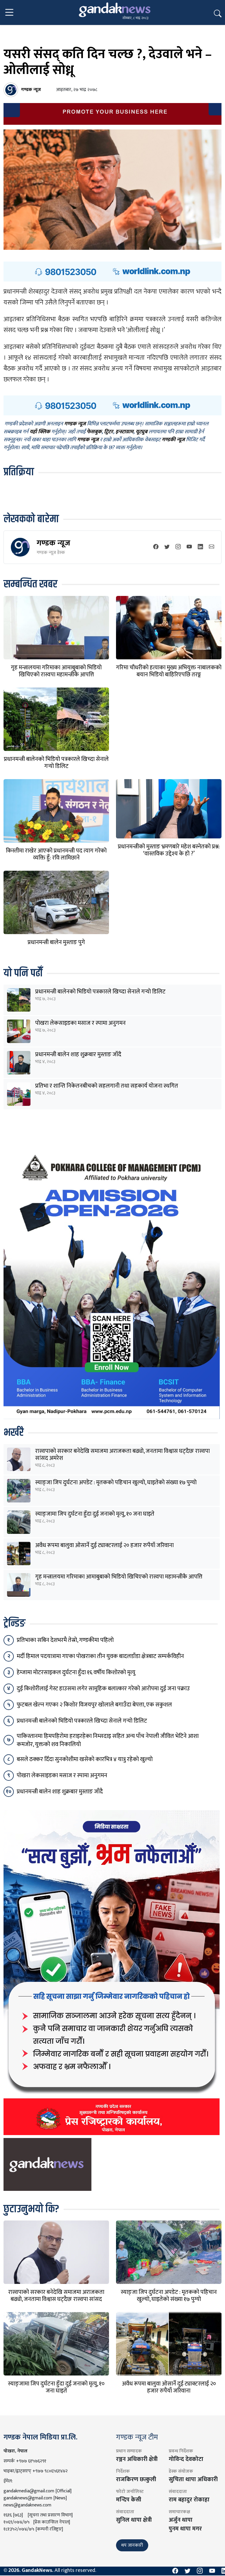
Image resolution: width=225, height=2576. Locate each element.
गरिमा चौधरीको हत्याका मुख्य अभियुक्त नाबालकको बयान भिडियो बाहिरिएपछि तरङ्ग (169, 671)
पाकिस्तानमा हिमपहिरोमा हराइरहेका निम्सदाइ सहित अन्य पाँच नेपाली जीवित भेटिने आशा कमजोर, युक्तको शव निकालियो (108, 1740)
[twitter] (167, 547)
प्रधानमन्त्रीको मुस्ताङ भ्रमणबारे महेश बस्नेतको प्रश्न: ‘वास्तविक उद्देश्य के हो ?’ (169, 850)
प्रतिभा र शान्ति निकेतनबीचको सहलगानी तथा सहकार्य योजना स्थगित (107, 1086)
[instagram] (178, 547)
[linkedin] (200, 547)
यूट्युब (142, 432)
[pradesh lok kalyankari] (112, 1972)
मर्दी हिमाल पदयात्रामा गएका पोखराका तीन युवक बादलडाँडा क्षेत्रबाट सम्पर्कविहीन (100, 1656)
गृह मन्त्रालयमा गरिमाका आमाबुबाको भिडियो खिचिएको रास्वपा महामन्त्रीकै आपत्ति (56, 671)
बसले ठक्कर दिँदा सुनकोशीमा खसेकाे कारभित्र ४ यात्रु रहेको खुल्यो (85, 1759)
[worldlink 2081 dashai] (112, 271)
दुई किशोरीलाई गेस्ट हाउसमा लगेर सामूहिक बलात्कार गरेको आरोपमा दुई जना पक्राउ (103, 1689)
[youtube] (189, 547)
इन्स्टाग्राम (124, 432)
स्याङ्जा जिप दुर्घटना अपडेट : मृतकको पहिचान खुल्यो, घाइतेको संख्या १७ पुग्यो (116, 1482)
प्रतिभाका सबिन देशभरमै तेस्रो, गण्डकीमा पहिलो (65, 1640)
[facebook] (156, 547)
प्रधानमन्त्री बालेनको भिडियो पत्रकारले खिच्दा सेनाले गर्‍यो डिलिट (56, 763)
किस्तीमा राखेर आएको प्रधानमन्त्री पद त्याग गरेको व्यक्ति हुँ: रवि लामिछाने (56, 854)
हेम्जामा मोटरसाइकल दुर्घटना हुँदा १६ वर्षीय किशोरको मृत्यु (76, 1672)
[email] (212, 547)
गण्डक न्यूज (53, 543)
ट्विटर (109, 432)
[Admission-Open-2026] (112, 1283)
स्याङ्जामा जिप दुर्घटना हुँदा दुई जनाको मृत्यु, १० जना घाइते (95, 1514)
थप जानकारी (132, 2545)
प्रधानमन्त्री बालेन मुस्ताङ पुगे (56, 942)
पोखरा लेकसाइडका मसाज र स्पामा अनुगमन (80, 1023)
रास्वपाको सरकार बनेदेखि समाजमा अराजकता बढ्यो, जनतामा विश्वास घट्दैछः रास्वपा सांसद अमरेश (122, 1455)
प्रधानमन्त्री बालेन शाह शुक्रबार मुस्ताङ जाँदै (78, 1054)
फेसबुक (94, 432)
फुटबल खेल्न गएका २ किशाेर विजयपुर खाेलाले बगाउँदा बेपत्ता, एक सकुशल (94, 1705)
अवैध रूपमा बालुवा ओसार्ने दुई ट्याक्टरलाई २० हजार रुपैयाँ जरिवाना (104, 1545)
